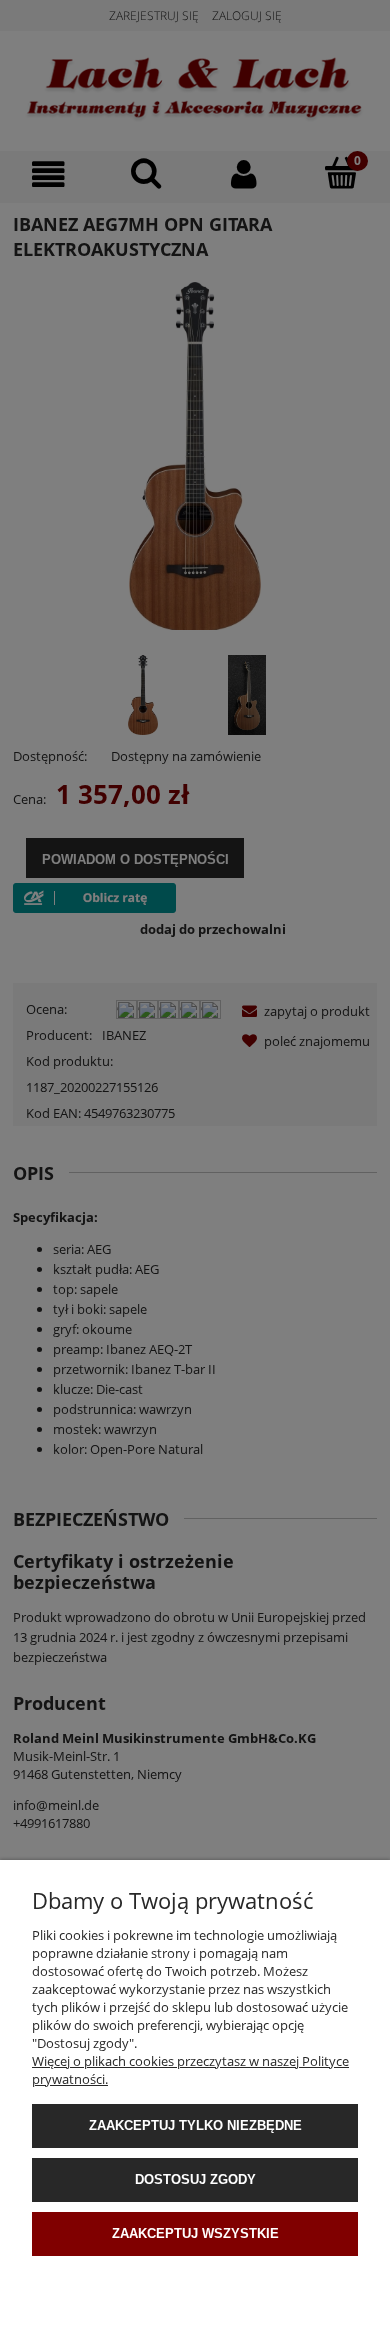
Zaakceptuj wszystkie (195, 2233)
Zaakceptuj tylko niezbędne (195, 2125)
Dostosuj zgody (195, 2179)
